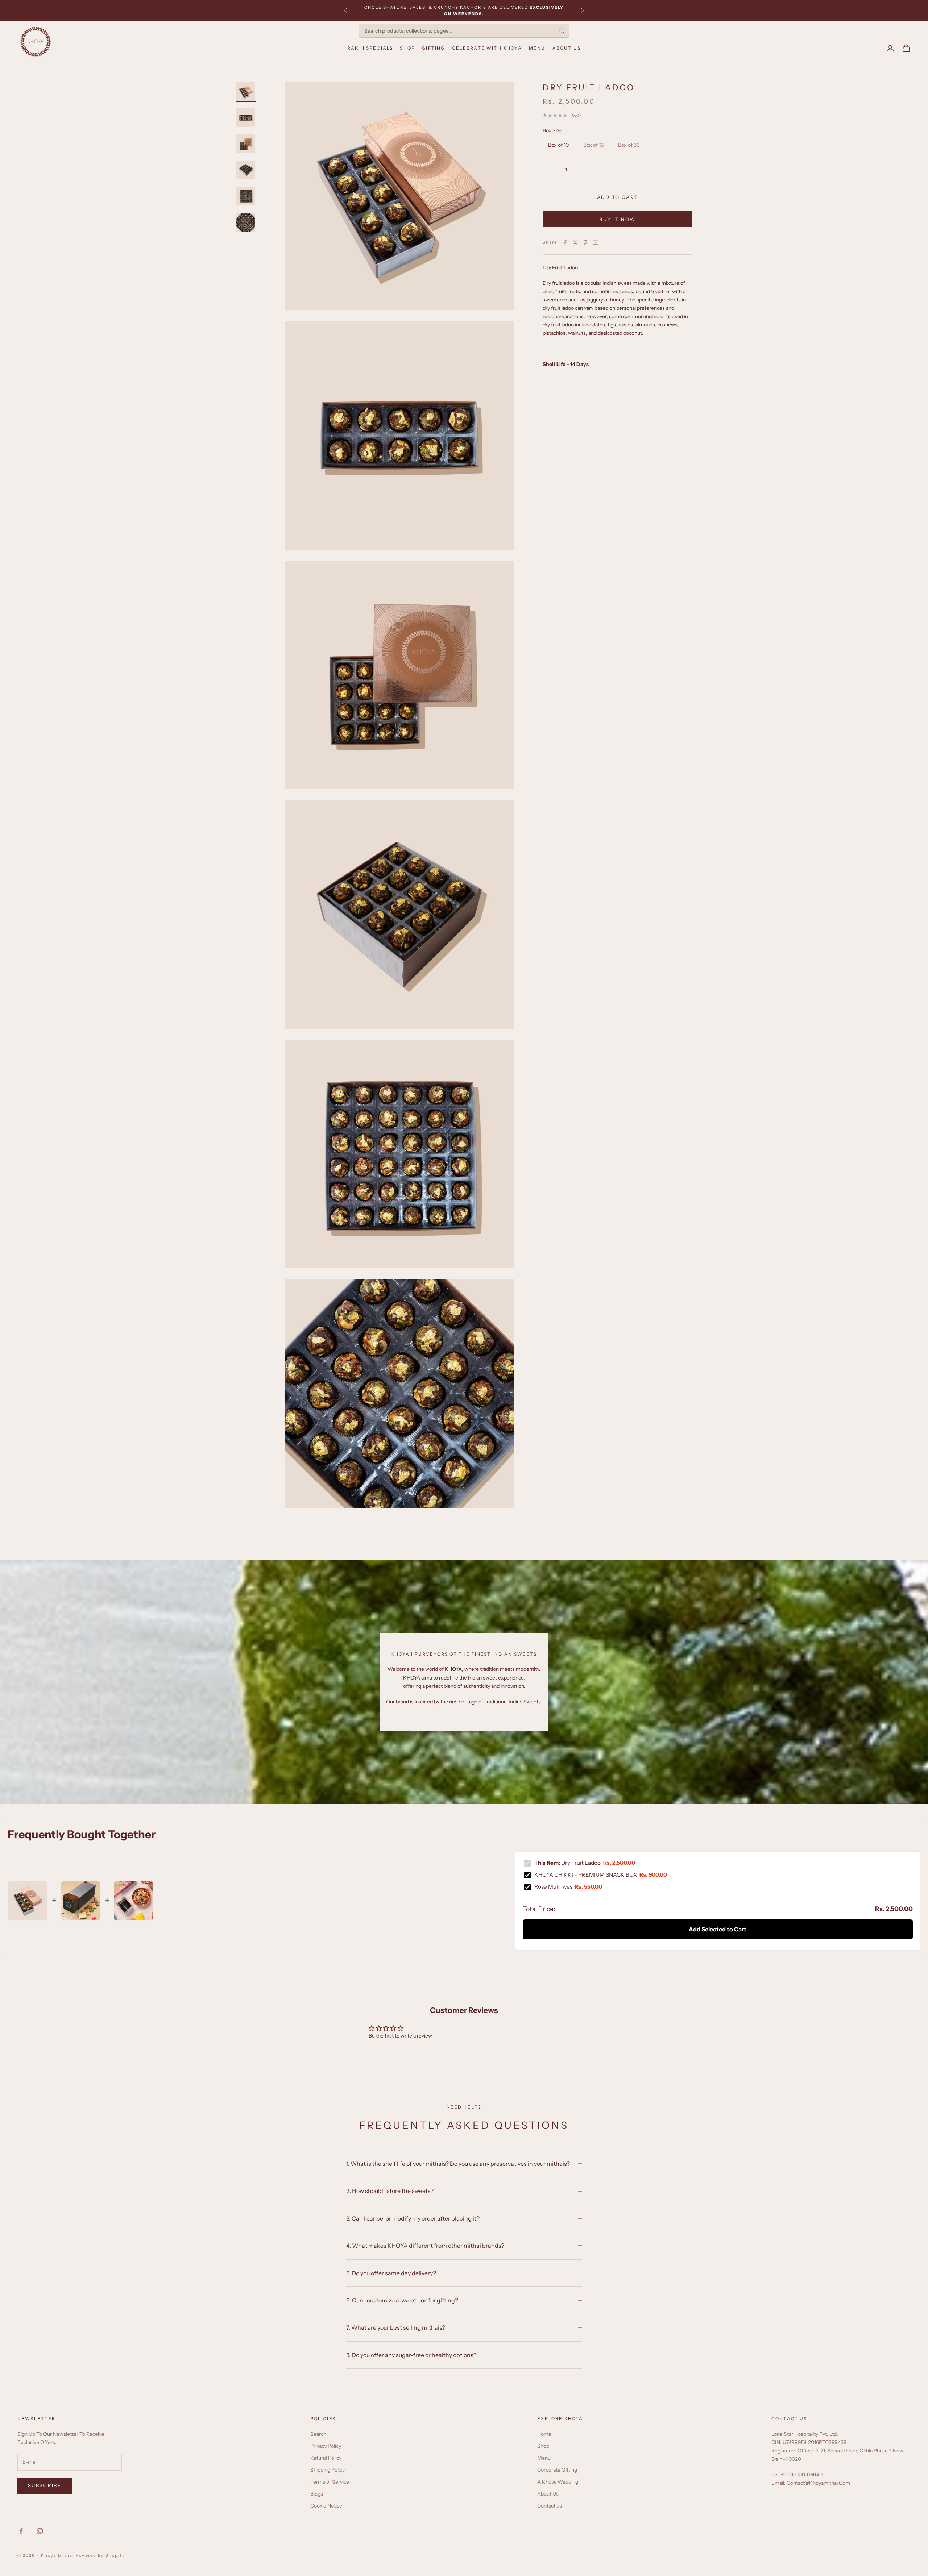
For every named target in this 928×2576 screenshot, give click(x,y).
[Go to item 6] (246, 222)
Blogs (317, 2494)
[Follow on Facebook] (21, 2531)
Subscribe (45, 2485)
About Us (567, 48)
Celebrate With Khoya (487, 48)
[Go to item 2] (246, 118)
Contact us (550, 2506)
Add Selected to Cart (718, 1929)
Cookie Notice (326, 2506)
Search (318, 2434)
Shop (407, 48)
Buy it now (617, 219)
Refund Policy (326, 2458)
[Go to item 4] (246, 170)
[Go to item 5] (246, 196)
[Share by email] (596, 242)
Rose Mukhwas (568, 1887)
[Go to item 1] (246, 92)
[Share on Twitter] (575, 242)
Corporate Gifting (557, 2470)
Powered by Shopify (101, 2555)
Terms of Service (330, 2482)
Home (544, 2434)
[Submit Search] (562, 31)
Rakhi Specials (370, 48)
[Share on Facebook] (565, 242)
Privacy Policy (326, 2446)
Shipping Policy (328, 2470)
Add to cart (618, 197)
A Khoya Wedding (558, 2482)
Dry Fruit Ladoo (585, 1863)
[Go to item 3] (246, 144)
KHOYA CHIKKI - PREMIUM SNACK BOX (601, 1875)
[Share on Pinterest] (585, 242)
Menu (537, 48)
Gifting (433, 48)
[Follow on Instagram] (40, 2531)
